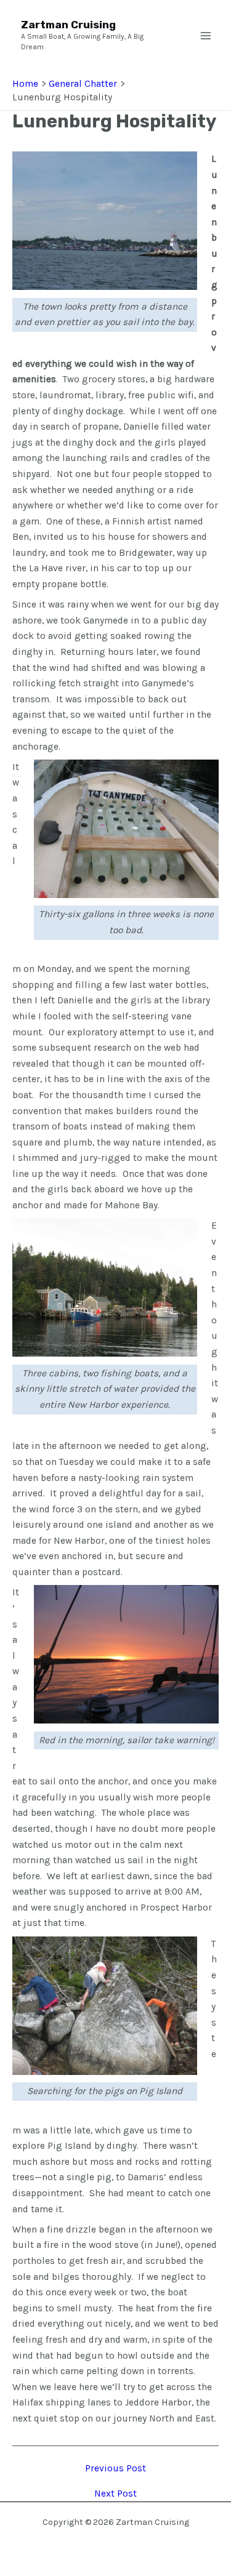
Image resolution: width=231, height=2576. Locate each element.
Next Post (115, 2494)
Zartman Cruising (68, 25)
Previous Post (115, 2469)
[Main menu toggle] (206, 36)
